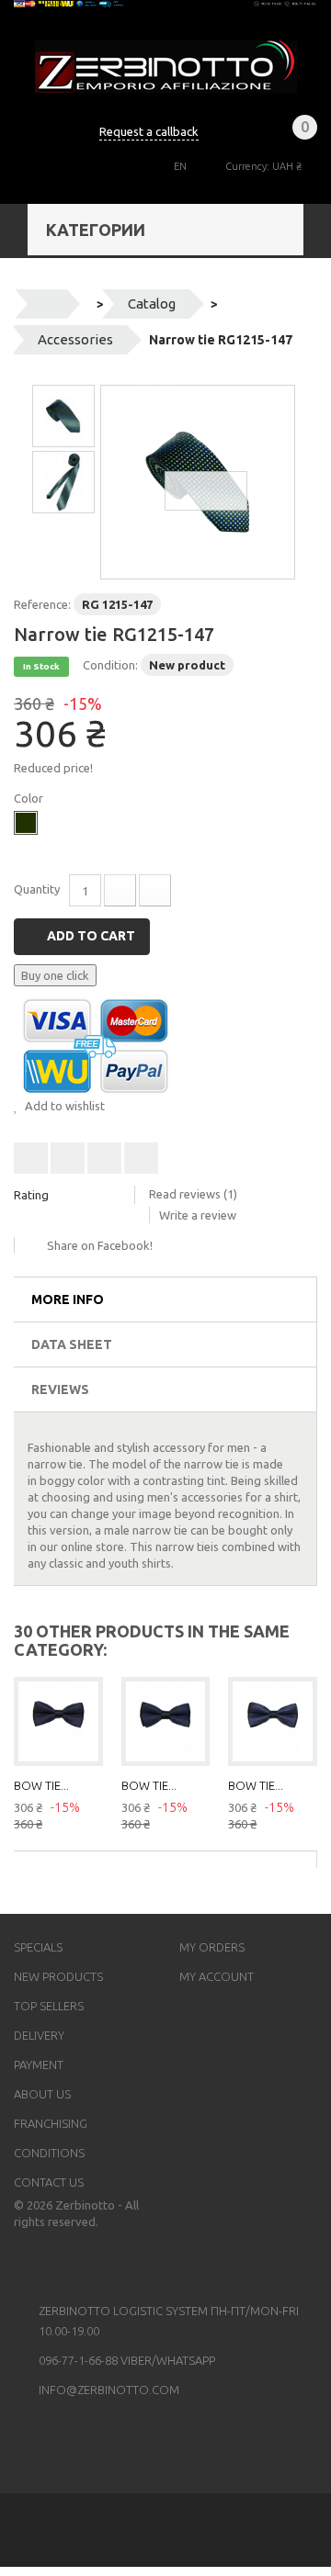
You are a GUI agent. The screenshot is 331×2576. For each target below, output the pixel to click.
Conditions (49, 2153)
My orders (212, 1947)
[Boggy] (26, 823)
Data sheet (72, 1344)
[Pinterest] (97, 2263)
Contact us (49, 2182)
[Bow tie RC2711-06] (58, 1721)
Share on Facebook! (100, 1245)
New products (58, 1976)
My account (217, 1976)
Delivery (39, 2035)
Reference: (42, 604)
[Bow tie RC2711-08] (273, 1721)
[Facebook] (26, 2263)
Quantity (37, 889)
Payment (39, 2064)
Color (30, 798)
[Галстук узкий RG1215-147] (198, 482)
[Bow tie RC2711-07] (166, 1721)
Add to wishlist (63, 1106)
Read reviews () (193, 1194)
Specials (38, 1947)
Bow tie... (41, 1785)
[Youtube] (50, 2263)
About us (42, 2094)
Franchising (51, 2123)
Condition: (110, 665)
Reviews (60, 1389)
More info (68, 1299)
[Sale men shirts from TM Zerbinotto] (165, 4)
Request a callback (149, 131)
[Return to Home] (47, 304)
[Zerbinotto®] (166, 67)
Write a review (198, 1215)
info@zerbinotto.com (109, 2390)
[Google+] (74, 2263)
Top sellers (49, 2006)
